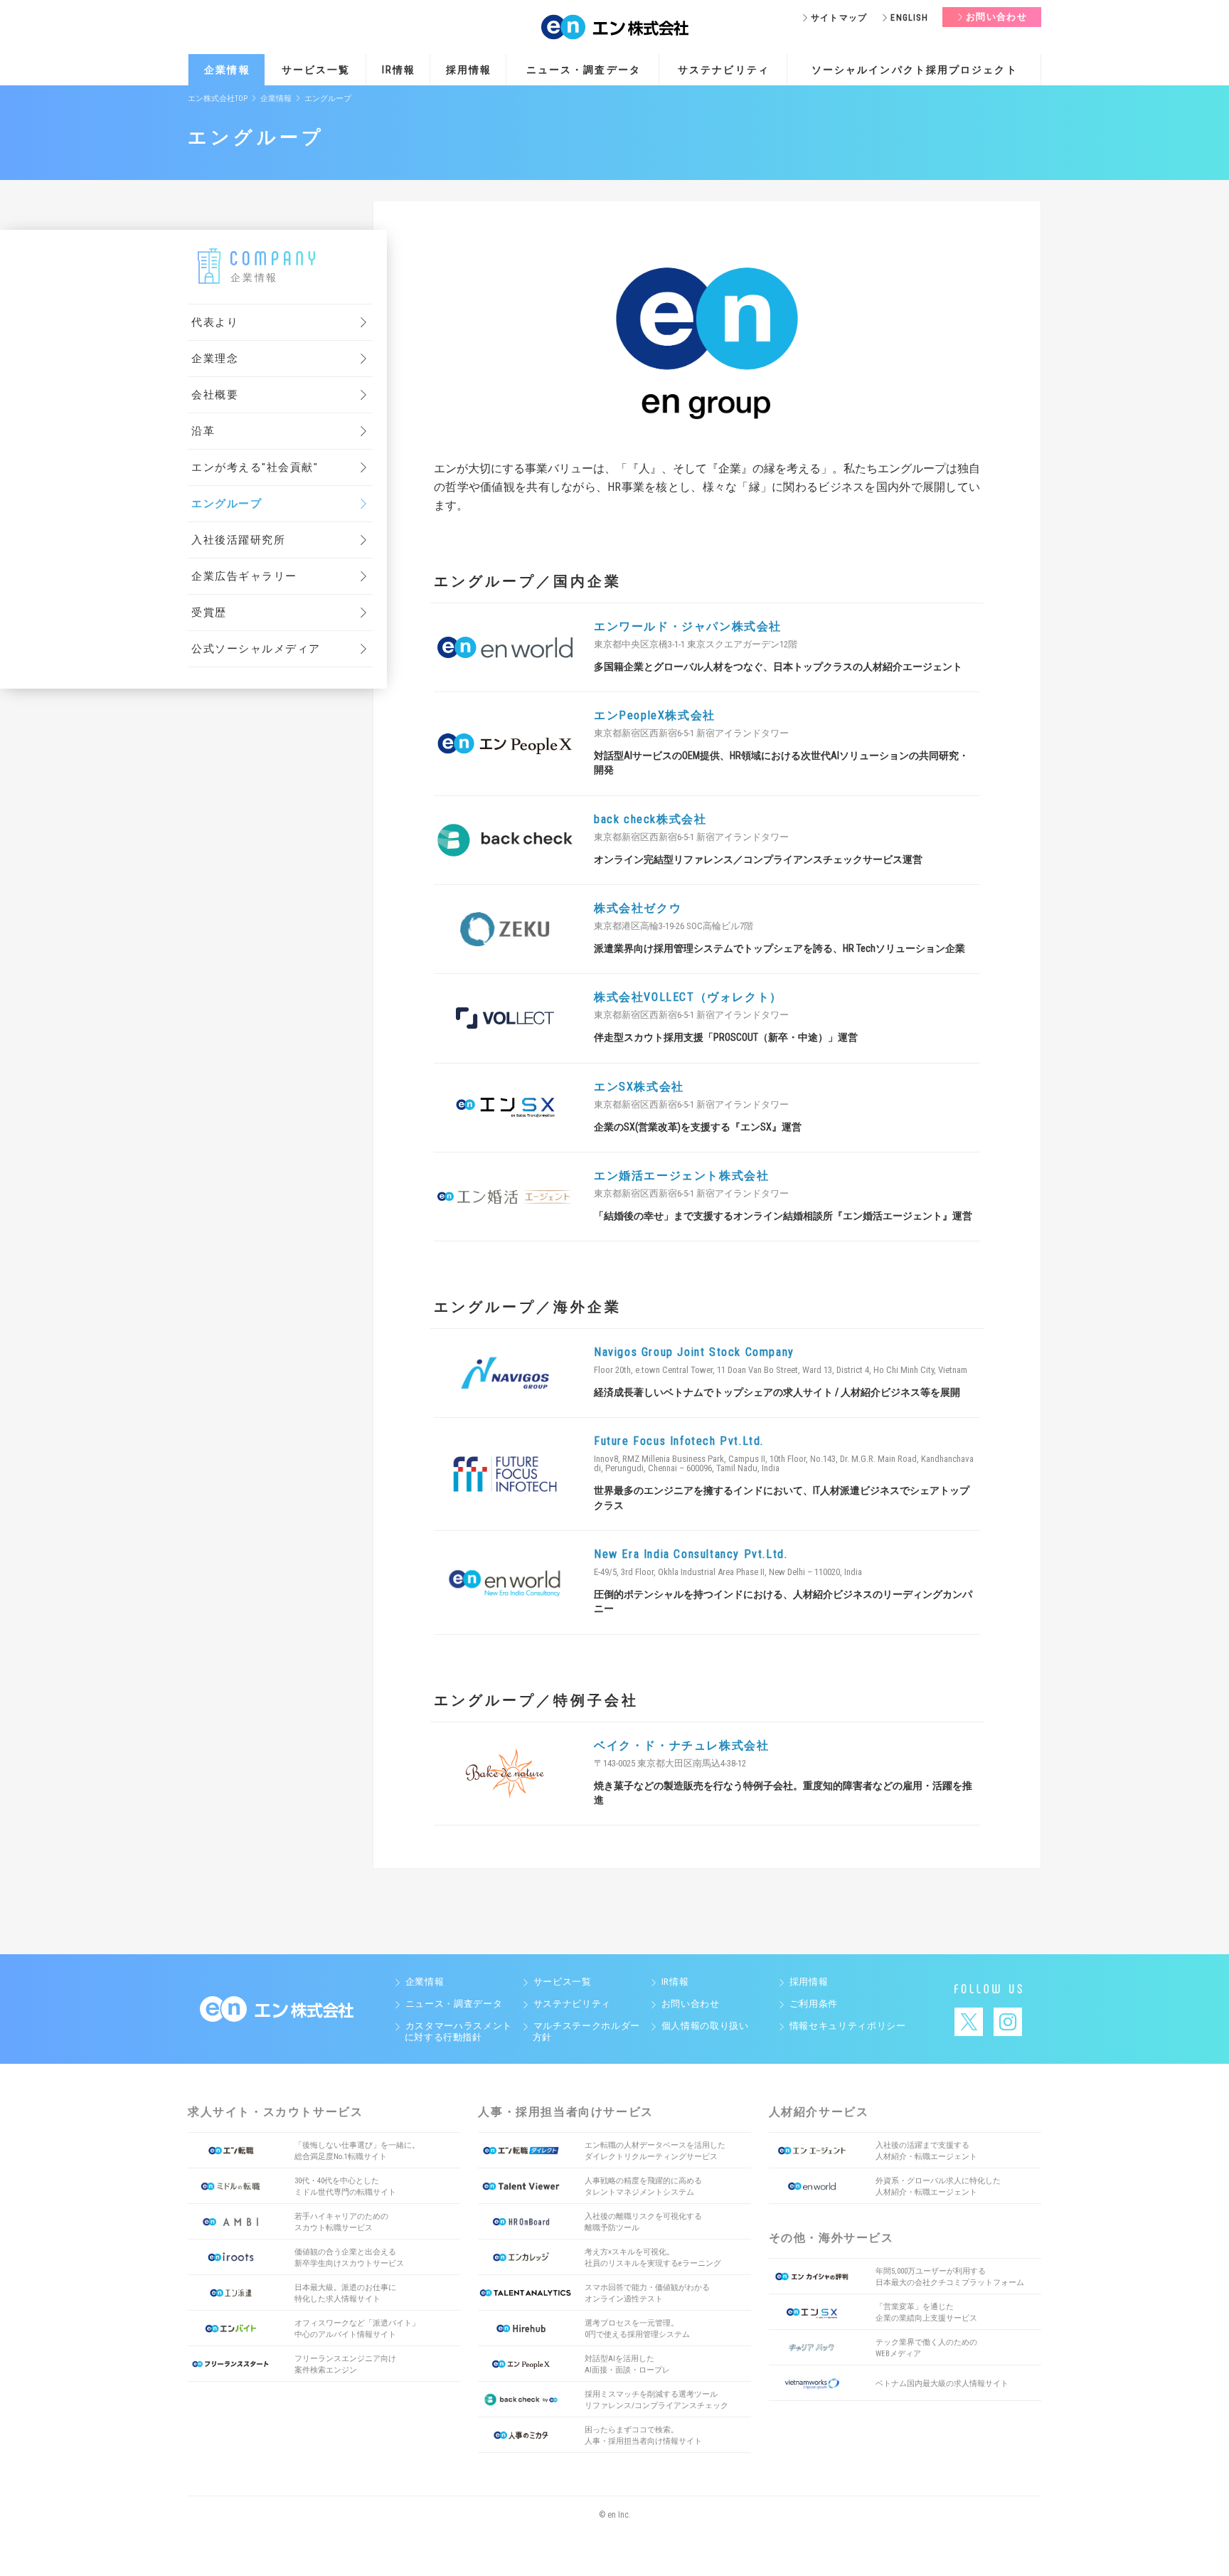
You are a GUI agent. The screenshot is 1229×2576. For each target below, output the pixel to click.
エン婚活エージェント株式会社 (681, 1176)
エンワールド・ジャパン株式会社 (688, 626)
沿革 (203, 431)
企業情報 (227, 70)
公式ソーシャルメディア (256, 649)
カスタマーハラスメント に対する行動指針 (453, 2031)
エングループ (227, 504)
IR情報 (399, 70)
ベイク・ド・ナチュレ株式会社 (681, 1745)
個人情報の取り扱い (705, 2026)
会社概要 (215, 395)
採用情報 (469, 70)
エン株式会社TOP (218, 99)
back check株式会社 (650, 819)
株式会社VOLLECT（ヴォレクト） (688, 997)
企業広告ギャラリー (244, 576)
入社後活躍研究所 (238, 540)
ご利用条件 (814, 2004)
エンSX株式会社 (639, 1087)
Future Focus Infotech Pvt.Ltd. (679, 1441)
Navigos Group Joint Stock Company (694, 1352)
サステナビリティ (724, 70)
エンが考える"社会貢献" (255, 467)
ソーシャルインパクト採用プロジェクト (915, 70)
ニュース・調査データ (584, 70)
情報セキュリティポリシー (847, 2026)
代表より (215, 322)
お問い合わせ (996, 17)
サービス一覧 (316, 70)
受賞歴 (209, 613)
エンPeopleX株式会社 (655, 715)
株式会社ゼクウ (638, 908)
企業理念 (215, 359)
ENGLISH (909, 18)
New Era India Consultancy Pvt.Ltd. (691, 1554)
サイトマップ (839, 18)
